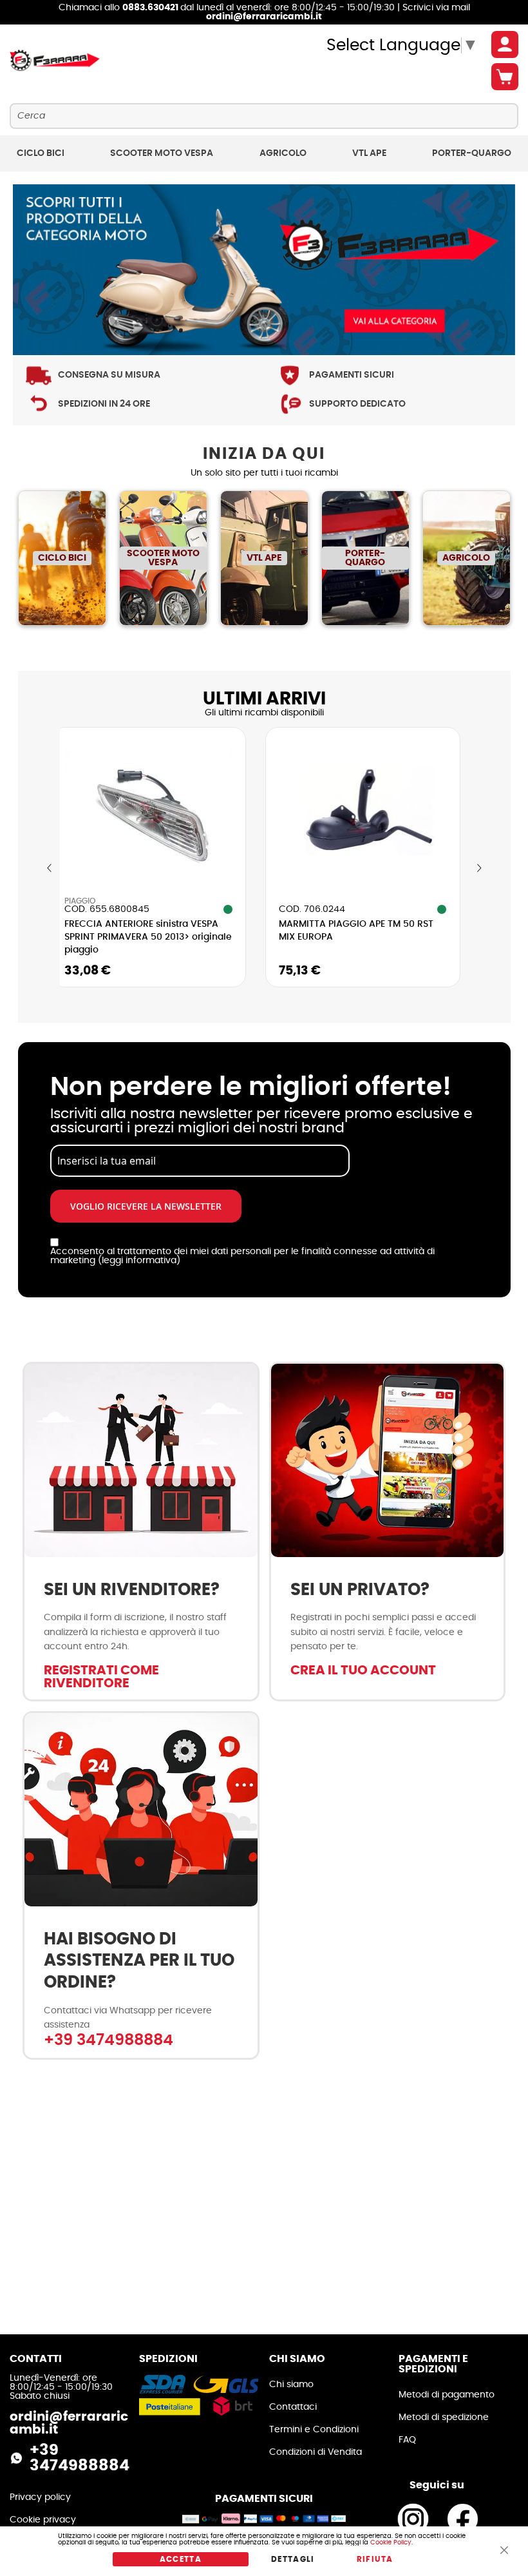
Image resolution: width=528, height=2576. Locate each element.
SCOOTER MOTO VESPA (163, 558)
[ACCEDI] (505, 44)
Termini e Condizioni (314, 2430)
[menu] (264, 153)
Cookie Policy (391, 2542)
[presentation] (50, 868)
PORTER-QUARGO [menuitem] (472, 153)
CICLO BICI (62, 558)
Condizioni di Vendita (316, 2452)
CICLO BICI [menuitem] (41, 153)
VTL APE (264, 558)
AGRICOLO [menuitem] (283, 153)
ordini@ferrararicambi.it (264, 17)
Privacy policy (40, 2497)
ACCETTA (181, 2559)
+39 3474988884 (108, 2040)
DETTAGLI (293, 2559)
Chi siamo (291, 2385)
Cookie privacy (43, 2520)
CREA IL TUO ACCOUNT (363, 1671)
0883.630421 (151, 8)
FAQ (407, 2440)
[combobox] (264, 116)
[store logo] (55, 61)
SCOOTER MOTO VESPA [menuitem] (162, 153)
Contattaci (293, 2407)
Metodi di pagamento (447, 2395)
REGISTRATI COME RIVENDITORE (101, 1677)
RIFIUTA (375, 2559)
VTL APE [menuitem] (369, 153)
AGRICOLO (466, 558)
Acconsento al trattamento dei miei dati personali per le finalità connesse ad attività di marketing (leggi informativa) (242, 1256)
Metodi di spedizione (444, 2417)
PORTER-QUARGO (365, 558)
